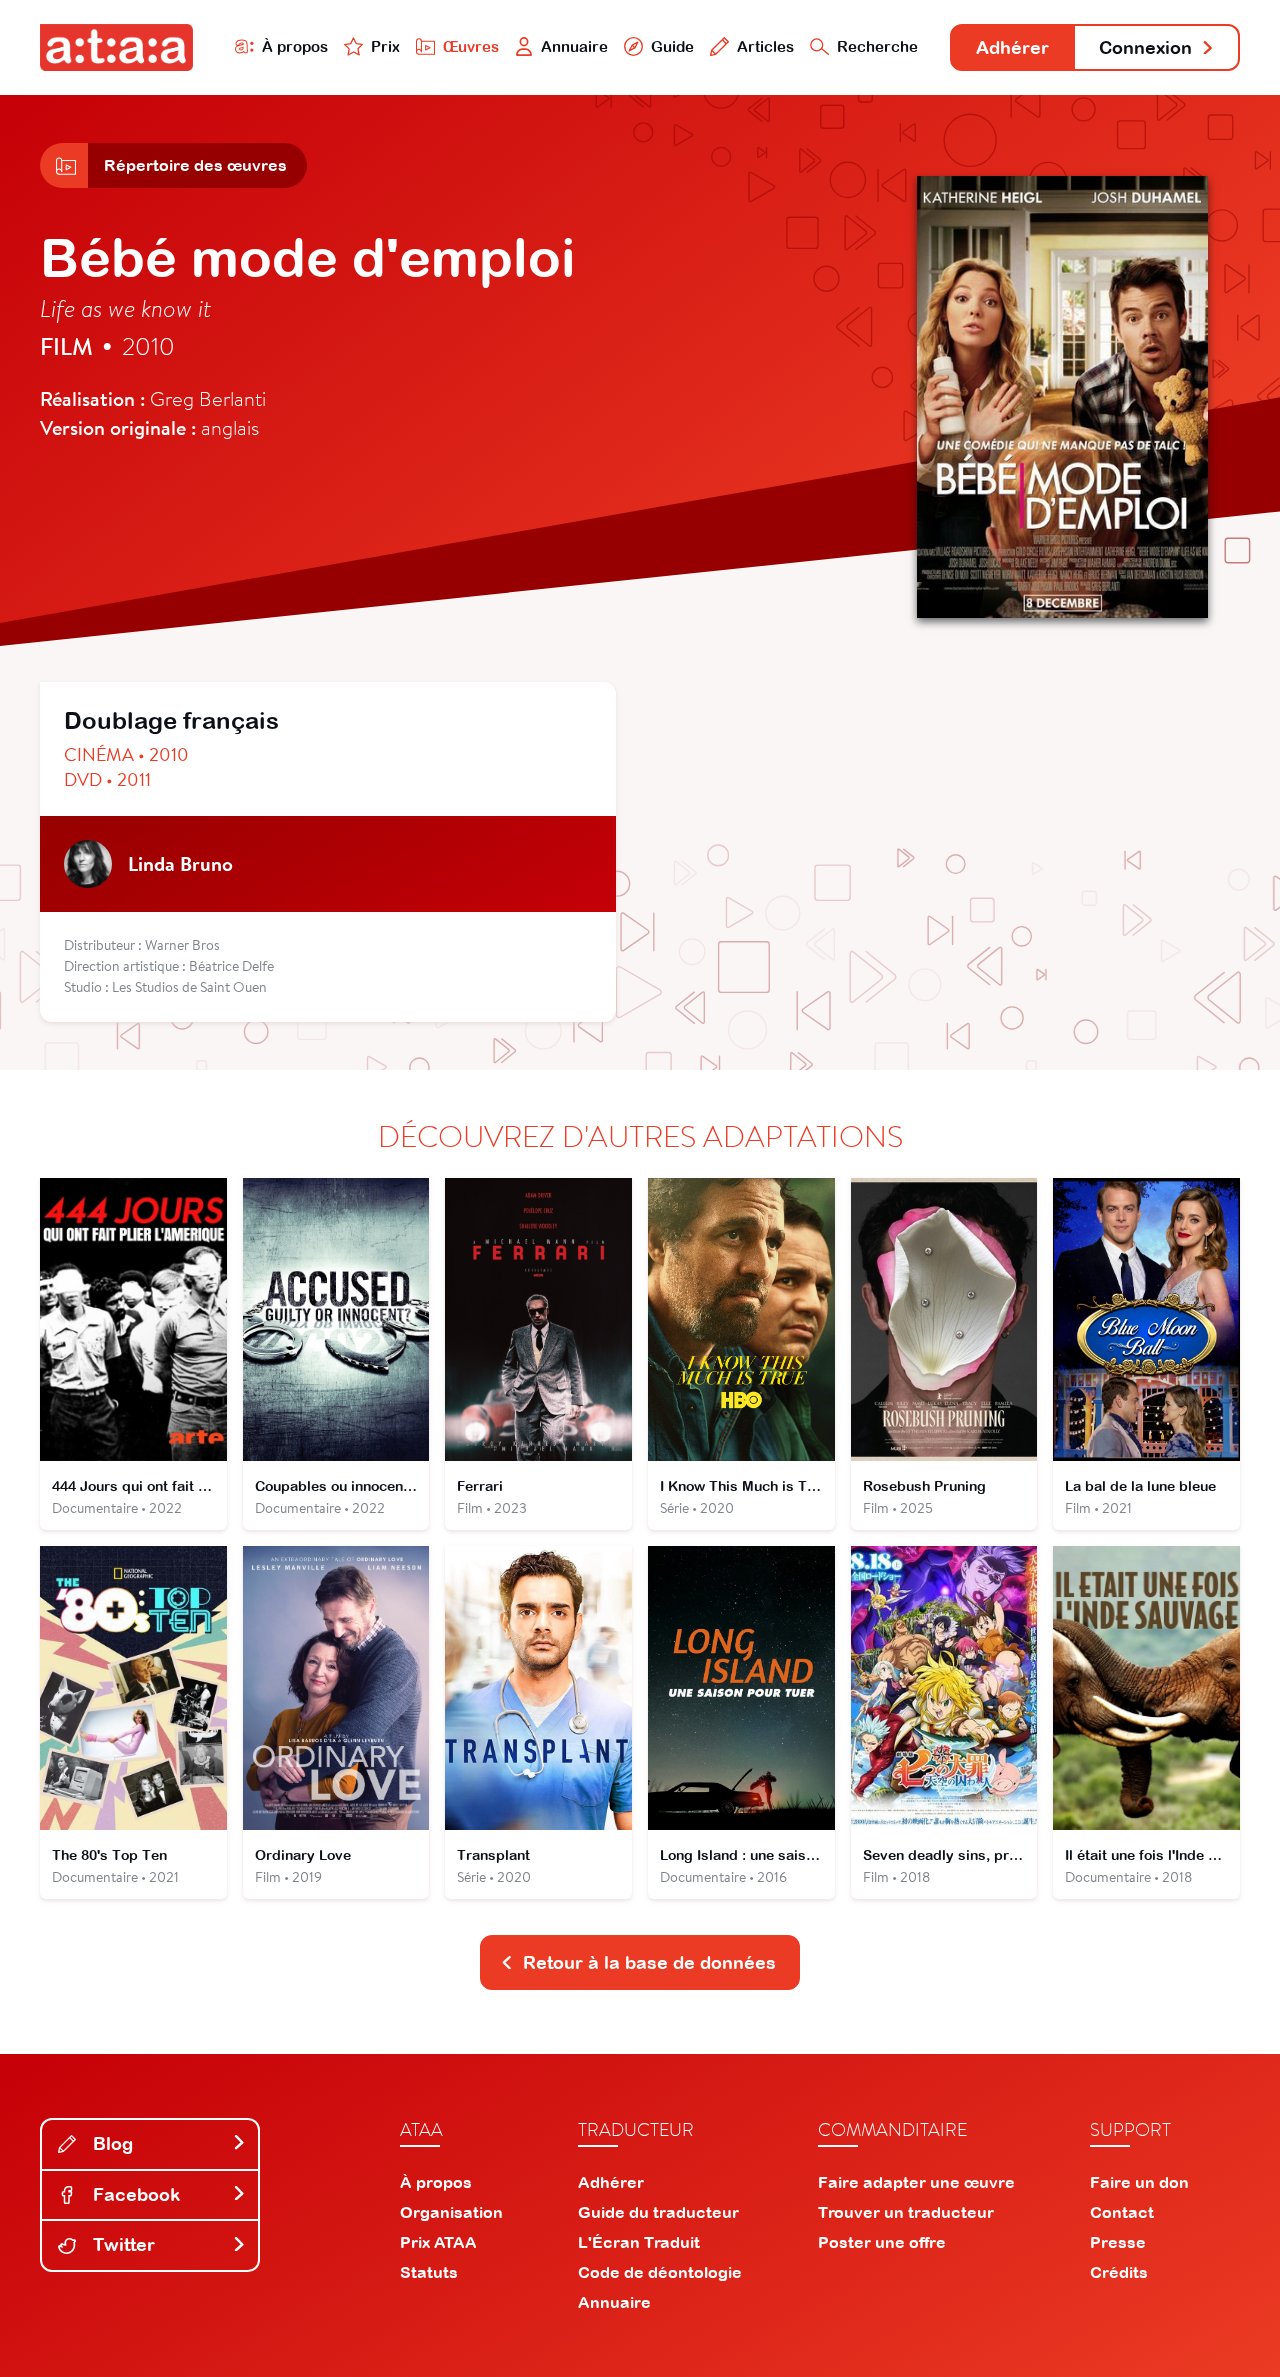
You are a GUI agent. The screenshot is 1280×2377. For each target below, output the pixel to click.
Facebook (134, 2194)
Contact (1122, 2212)
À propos (295, 46)
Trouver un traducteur (906, 2212)
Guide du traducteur (658, 2212)
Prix (385, 46)
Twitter (121, 2244)
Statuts (429, 2272)
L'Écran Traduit (639, 2242)
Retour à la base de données (649, 1962)
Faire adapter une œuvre (916, 2182)
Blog (110, 2143)
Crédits (1119, 2272)
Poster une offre (882, 2242)
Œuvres (471, 46)
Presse (1118, 2242)
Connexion (1145, 47)
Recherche (877, 46)
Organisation (451, 2212)
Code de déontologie (660, 2272)
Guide (672, 46)
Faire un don (1139, 2182)
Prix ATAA (438, 2242)
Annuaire (574, 46)
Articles (765, 46)
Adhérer (1012, 47)
